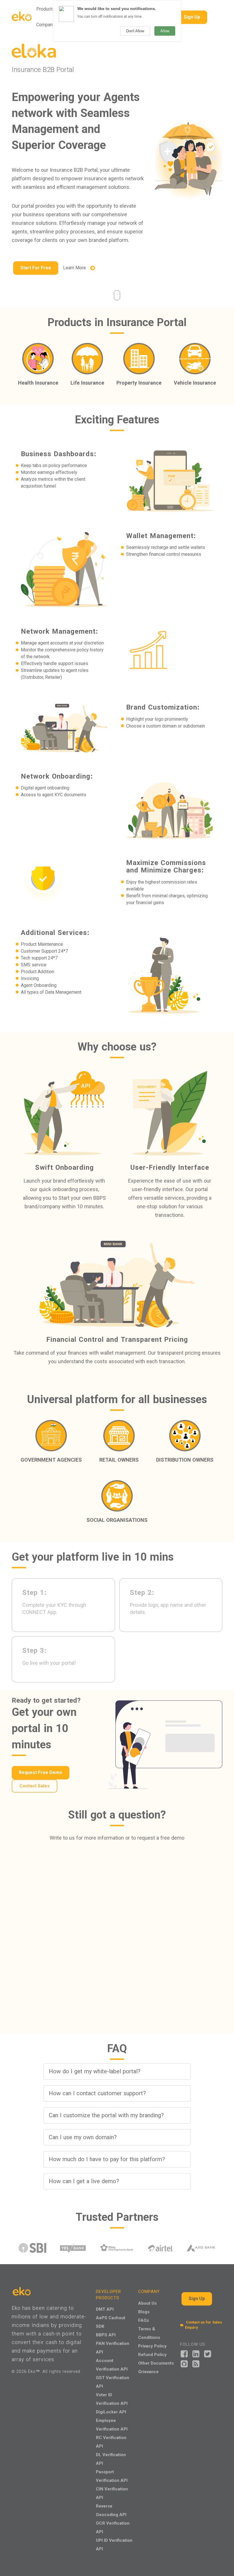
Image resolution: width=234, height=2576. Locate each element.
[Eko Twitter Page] (208, 2353)
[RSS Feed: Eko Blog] (196, 2363)
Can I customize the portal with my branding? (106, 2115)
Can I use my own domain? (83, 2137)
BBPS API (106, 2335)
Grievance (148, 2372)
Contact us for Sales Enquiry (203, 2325)
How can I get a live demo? (84, 2181)
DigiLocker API (111, 2412)
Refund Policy (152, 2354)
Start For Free (36, 268)
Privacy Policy (152, 2346)
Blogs (144, 2312)
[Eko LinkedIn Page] (196, 2353)
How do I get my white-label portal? (95, 2071)
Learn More (76, 268)
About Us (147, 2303)
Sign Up (192, 17)
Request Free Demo (41, 1772)
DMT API (105, 2309)
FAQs (144, 2320)
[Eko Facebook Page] (184, 2353)
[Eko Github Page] (184, 2363)
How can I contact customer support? (97, 2093)
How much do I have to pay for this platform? (107, 2159)
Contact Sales (35, 1786)
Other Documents (156, 2363)
